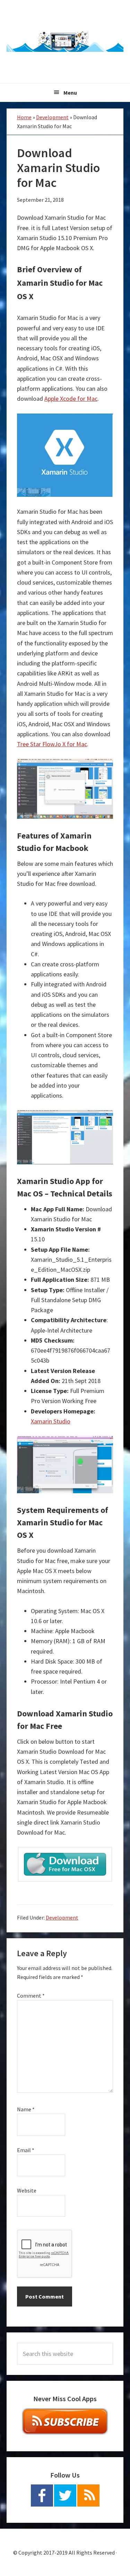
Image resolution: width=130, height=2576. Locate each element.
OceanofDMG (65, 41)
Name (26, 2109)
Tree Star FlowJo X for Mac (52, 744)
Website (27, 2190)
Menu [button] (70, 93)
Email (26, 2150)
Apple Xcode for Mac (71, 399)
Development (52, 117)
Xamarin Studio (51, 1421)
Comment (31, 1996)
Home (24, 117)
